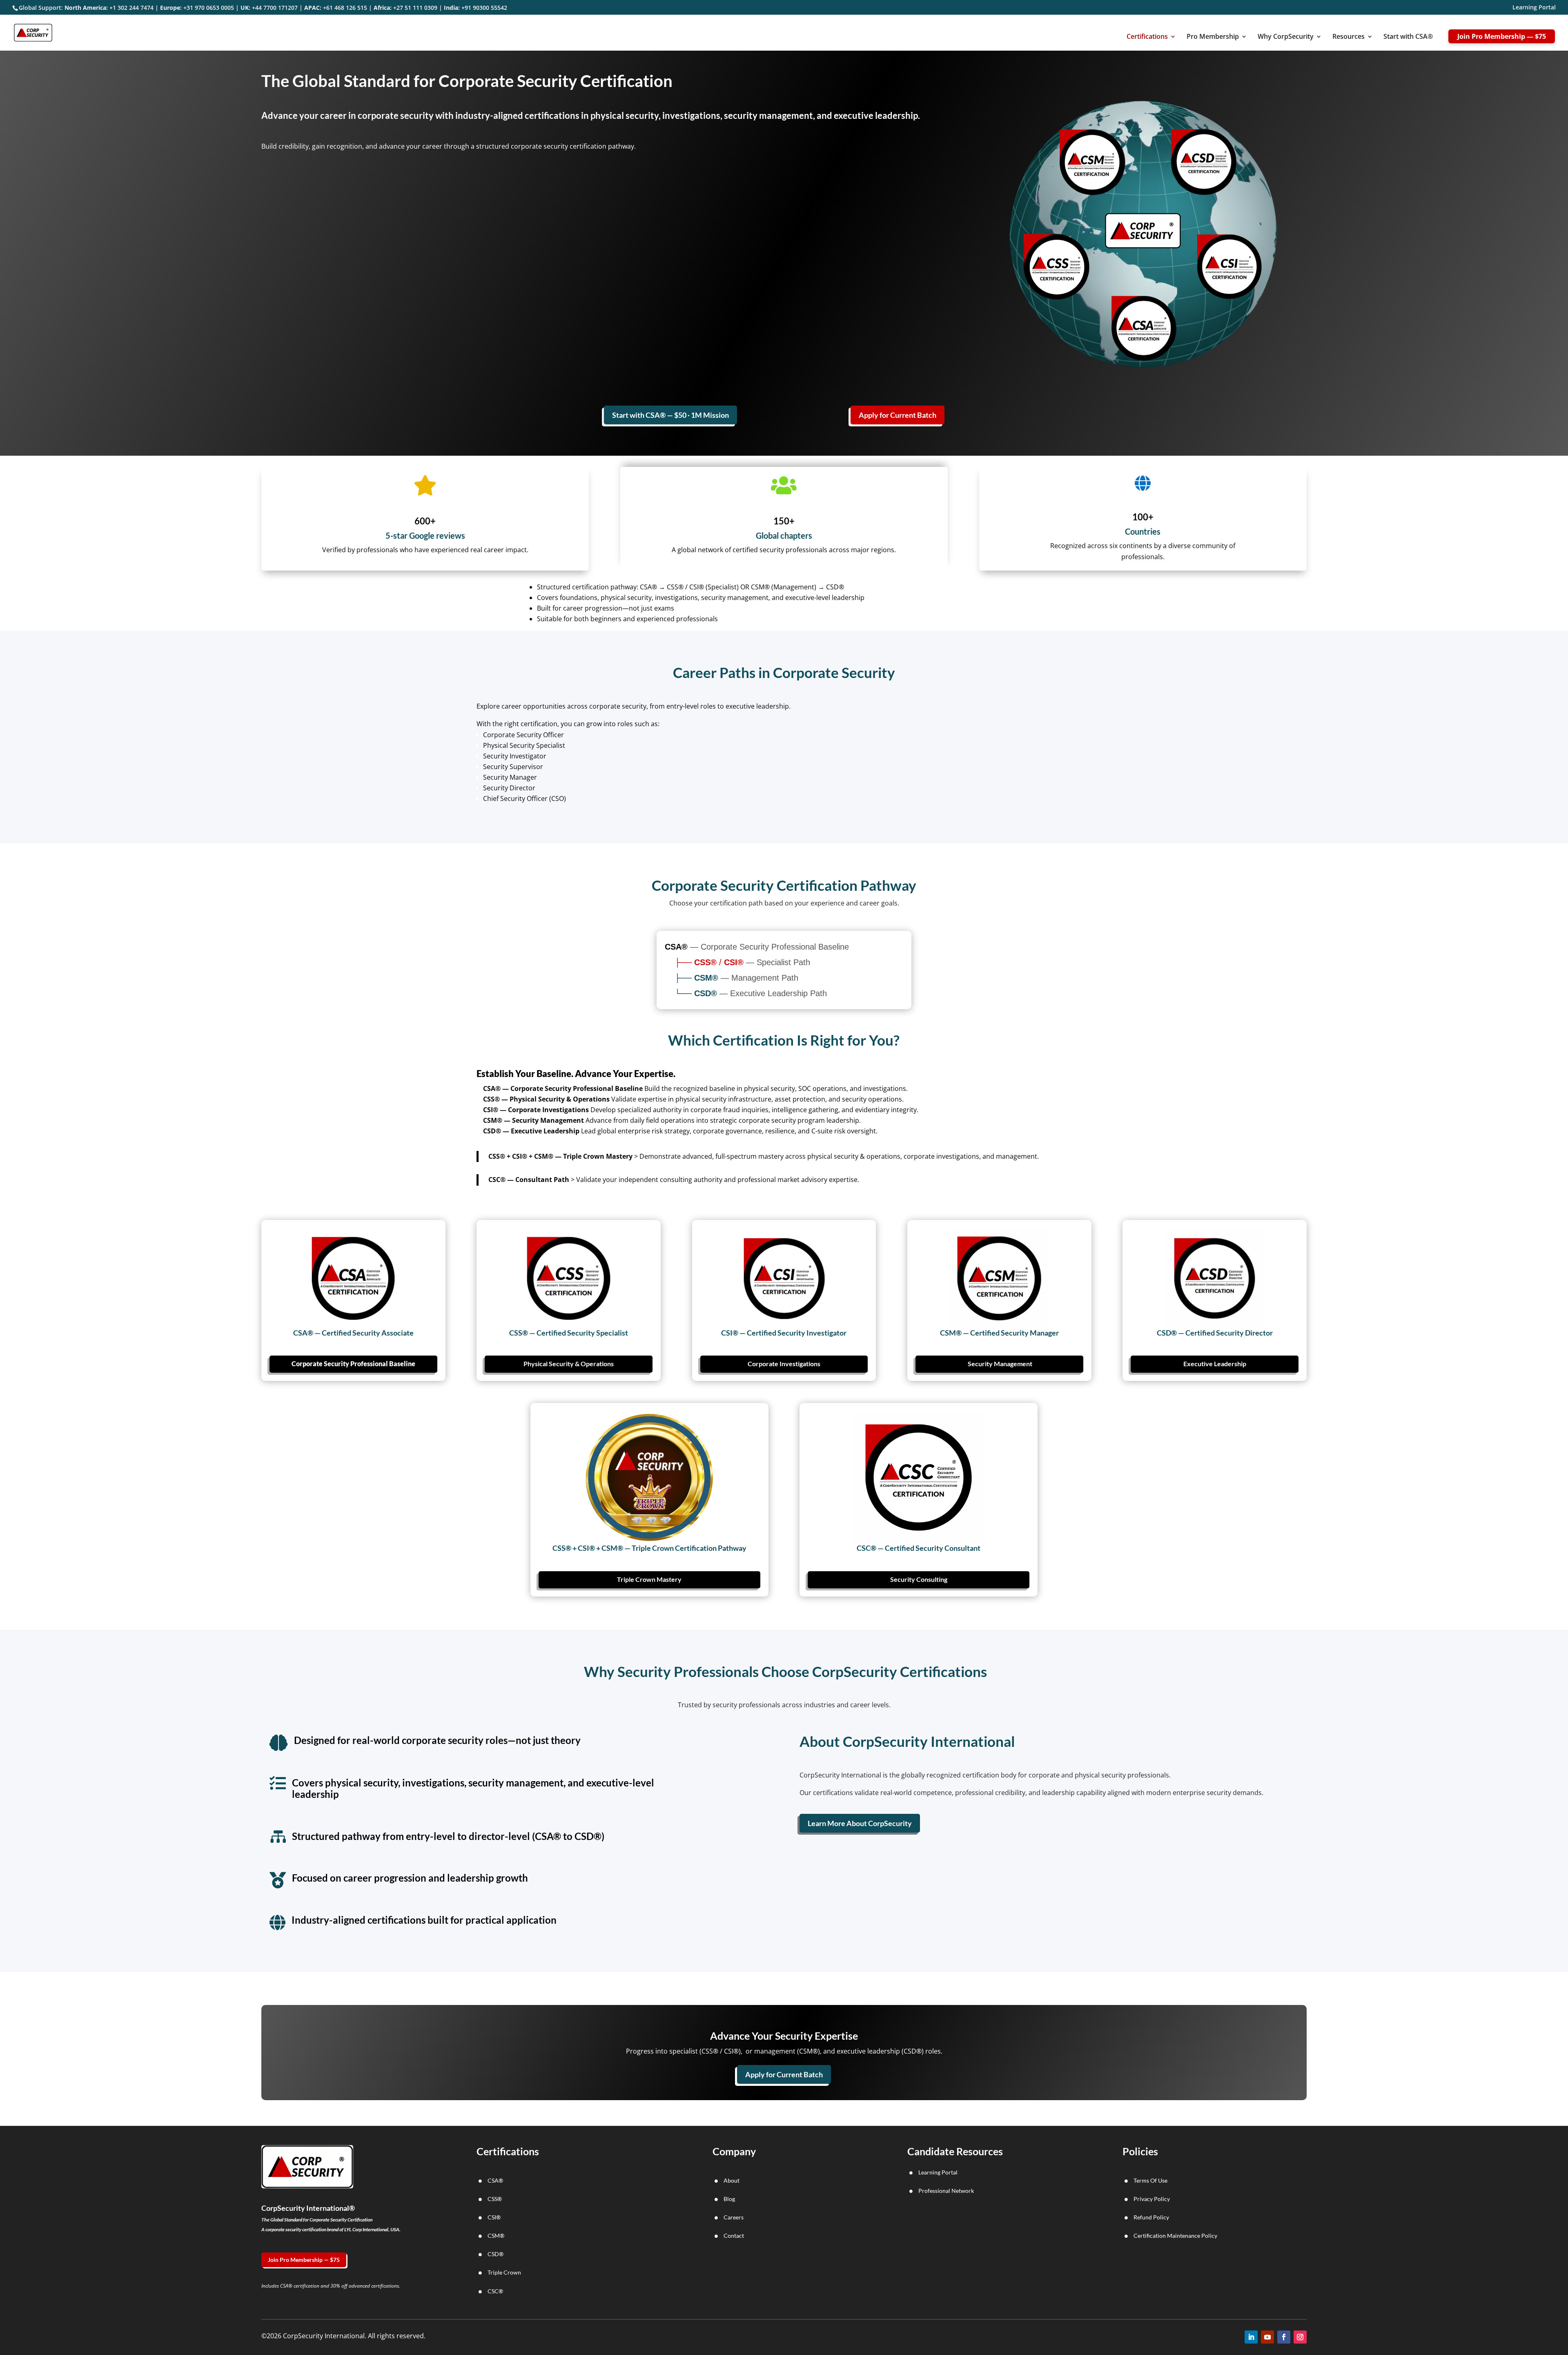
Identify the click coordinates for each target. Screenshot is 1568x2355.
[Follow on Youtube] (1267, 2337)
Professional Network (946, 2191)
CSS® (495, 2199)
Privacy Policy (1152, 2199)
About (732, 2180)
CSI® (494, 2217)
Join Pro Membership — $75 (1502, 36)
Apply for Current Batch (898, 415)
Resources (1349, 37)
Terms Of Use (1150, 2180)
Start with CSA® (1408, 37)
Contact (734, 2236)
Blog (729, 2199)
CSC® (495, 2291)
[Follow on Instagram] (1300, 2337)
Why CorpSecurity (1286, 37)
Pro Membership (1213, 37)
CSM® (496, 2236)
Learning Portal (1534, 8)
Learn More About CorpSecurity (860, 1823)
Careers (734, 2217)
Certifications (1147, 37)
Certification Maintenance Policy (1175, 2236)
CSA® (495, 2180)
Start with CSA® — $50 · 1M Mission (670, 415)
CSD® (496, 2254)
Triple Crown (504, 2272)
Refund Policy (1151, 2217)
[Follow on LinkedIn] (1251, 2337)
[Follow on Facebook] (1284, 2337)
